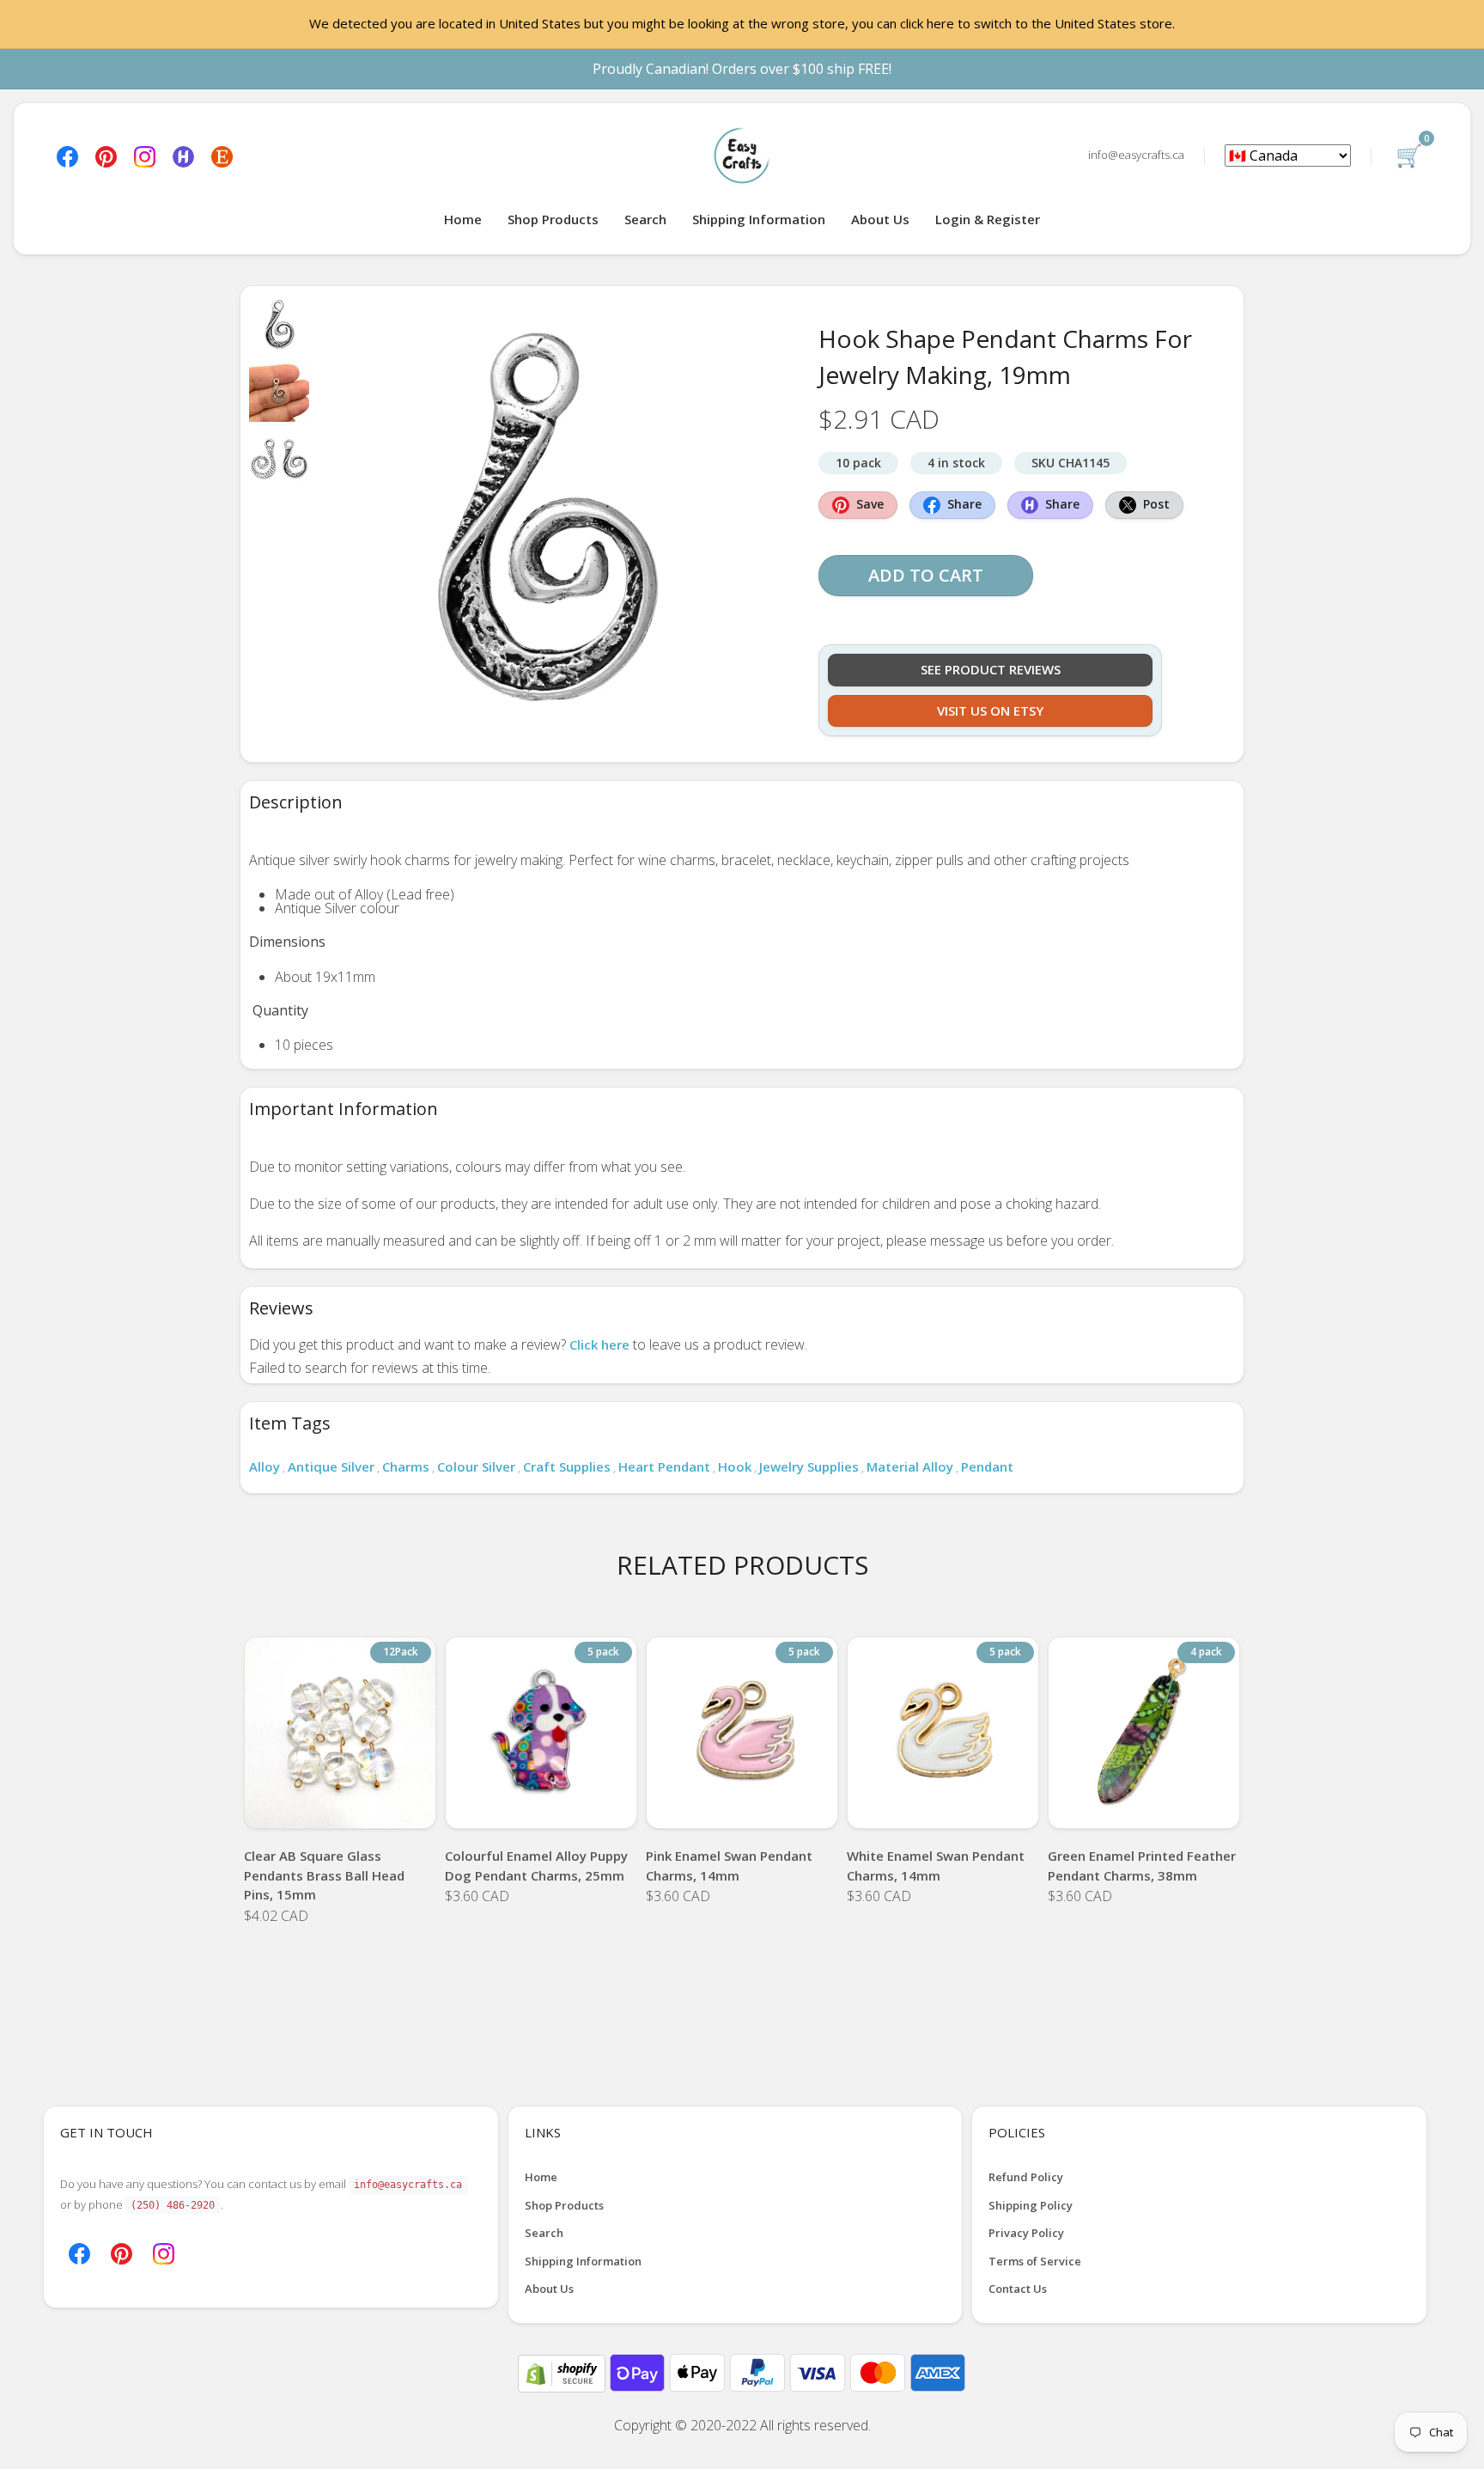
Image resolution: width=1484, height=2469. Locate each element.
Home (463, 219)
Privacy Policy (1026, 2233)
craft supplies (567, 1466)
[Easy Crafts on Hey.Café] (183, 155)
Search (645, 219)
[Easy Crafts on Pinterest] (106, 155)
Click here (599, 1344)
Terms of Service (1035, 2261)
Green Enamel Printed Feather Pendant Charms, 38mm (1142, 1865)
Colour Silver (476, 1466)
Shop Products (553, 219)
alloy (265, 1466)
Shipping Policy (1031, 2205)
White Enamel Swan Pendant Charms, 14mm (936, 1865)
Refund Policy (1026, 2177)
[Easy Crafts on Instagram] (145, 155)
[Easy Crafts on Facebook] (67, 155)
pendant (987, 1466)
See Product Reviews (991, 669)
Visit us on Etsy (990, 710)
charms (406, 1466)
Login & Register (988, 219)
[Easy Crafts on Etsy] (222, 155)
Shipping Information (759, 219)
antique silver (331, 1466)
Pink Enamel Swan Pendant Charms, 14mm (729, 1865)
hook (735, 1466)
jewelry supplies (809, 1466)
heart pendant (664, 1466)
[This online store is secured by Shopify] (563, 2372)
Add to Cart (926, 575)
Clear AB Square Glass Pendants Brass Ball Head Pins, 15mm (324, 1875)
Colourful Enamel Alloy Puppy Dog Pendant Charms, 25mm (536, 1865)
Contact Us (1018, 2289)
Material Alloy (910, 1466)
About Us (880, 219)
